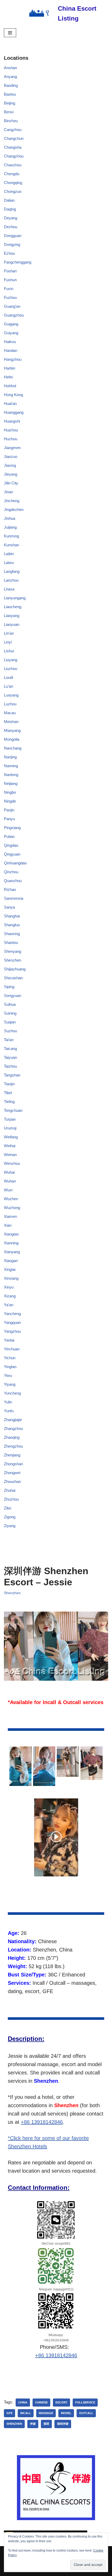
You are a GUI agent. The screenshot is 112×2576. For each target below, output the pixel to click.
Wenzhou (12, 1163)
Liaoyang (12, 616)
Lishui (9, 651)
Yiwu (8, 1375)
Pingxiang (12, 828)
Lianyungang (15, 598)
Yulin (8, 1402)
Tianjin (9, 1084)
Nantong (11, 775)
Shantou (11, 942)
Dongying (12, 244)
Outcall (86, 2413)
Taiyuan (10, 1057)
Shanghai (12, 916)
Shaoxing (12, 934)
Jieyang (11, 474)
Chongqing (13, 183)
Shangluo (12, 925)
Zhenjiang (12, 1455)
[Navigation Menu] (10, 33)
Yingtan (10, 1367)
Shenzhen (13, 960)
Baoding (11, 85)
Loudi (8, 677)
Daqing (10, 209)
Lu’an (8, 686)
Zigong (10, 1517)
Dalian (9, 200)
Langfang (12, 571)
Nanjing (10, 757)
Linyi (8, 642)
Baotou (10, 94)
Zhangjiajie (13, 1420)
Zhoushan (12, 1481)
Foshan (10, 271)
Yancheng (12, 1314)
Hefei (8, 377)
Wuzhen (11, 1199)
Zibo (8, 1508)
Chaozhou (13, 165)
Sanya (9, 907)
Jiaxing (10, 465)
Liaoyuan (12, 624)
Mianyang (12, 730)
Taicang (10, 1049)
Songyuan (13, 995)
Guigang (11, 324)
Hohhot (10, 386)
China (23, 2402)
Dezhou (11, 227)
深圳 (46, 2424)
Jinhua (10, 518)
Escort (61, 2402)
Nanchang (13, 748)
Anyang (10, 77)
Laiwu (9, 563)
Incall (26, 2413)
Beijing (10, 103)
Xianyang (12, 1252)
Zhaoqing (12, 1437)
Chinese (41, 2402)
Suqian (10, 1022)
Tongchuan (13, 1110)
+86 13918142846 (42, 2122)
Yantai (9, 1340)
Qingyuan (12, 854)
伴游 (33, 2424)
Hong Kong (13, 395)
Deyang (11, 218)
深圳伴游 (63, 2424)
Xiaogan (11, 1261)
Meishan (11, 722)
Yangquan (12, 1322)
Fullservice (85, 2402)
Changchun (14, 138)
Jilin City (11, 483)
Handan (11, 350)
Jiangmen (12, 448)
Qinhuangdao (15, 863)
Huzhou (11, 439)
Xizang (10, 1296)
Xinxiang (11, 1278)
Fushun (10, 280)
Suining (10, 1013)
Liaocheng (13, 607)
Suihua (10, 1004)
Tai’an (9, 1040)
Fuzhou (10, 297)
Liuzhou (11, 669)
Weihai (10, 1146)
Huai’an (10, 403)
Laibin (9, 554)
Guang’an (12, 306)
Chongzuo (13, 191)
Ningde (10, 801)
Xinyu (9, 1287)
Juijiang (10, 527)
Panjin (9, 810)
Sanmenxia (14, 898)
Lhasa (9, 589)
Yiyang (10, 1384)
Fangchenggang (18, 262)
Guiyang (11, 333)
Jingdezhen (14, 510)
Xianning (11, 1243)
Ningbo (10, 792)
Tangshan (12, 1075)
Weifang (11, 1137)
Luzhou (10, 704)
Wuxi (8, 1190)
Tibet (8, 1093)
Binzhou (11, 121)
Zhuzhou (11, 1499)
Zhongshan (13, 1464)
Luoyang (11, 695)
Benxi (9, 112)
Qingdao (11, 845)
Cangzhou (13, 130)
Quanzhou (13, 881)
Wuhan (10, 1181)
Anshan (10, 68)
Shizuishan (13, 978)
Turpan (10, 1119)
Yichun (10, 1358)
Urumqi (10, 1128)
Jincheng (12, 501)
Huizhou (11, 430)
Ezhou (9, 253)
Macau (10, 713)
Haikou (10, 342)
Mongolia (12, 739)
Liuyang (11, 660)
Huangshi (12, 421)
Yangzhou (12, 1331)
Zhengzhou (13, 1446)
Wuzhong (12, 1208)
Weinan (10, 1155)
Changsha (13, 147)
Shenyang (13, 951)
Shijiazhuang (15, 969)
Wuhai (9, 1172)
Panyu (9, 819)
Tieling (9, 1102)
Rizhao (10, 889)
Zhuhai (10, 1490)
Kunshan (11, 545)
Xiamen (10, 1216)
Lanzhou (11, 580)
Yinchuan (12, 1349)
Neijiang (11, 783)
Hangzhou (13, 359)
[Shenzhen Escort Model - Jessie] (20, 1766)
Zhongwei (12, 1473)
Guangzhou (14, 315)
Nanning (11, 766)
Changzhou (14, 156)
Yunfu (9, 1411)
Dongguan (13, 236)
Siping (9, 987)
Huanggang (14, 412)
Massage (46, 2413)
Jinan (8, 492)
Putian (9, 836)
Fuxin (9, 289)
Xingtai (10, 1269)
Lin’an (9, 633)
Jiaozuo (11, 456)
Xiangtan (11, 1234)
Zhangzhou (13, 1428)
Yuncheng (12, 1393)
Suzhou (10, 1031)
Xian (8, 1225)
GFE (10, 2413)
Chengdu (12, 174)
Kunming (11, 536)
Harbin (10, 368)
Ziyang (10, 1526)
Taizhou (10, 1066)
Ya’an (9, 1305)
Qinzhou (11, 872)
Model (66, 2413)
